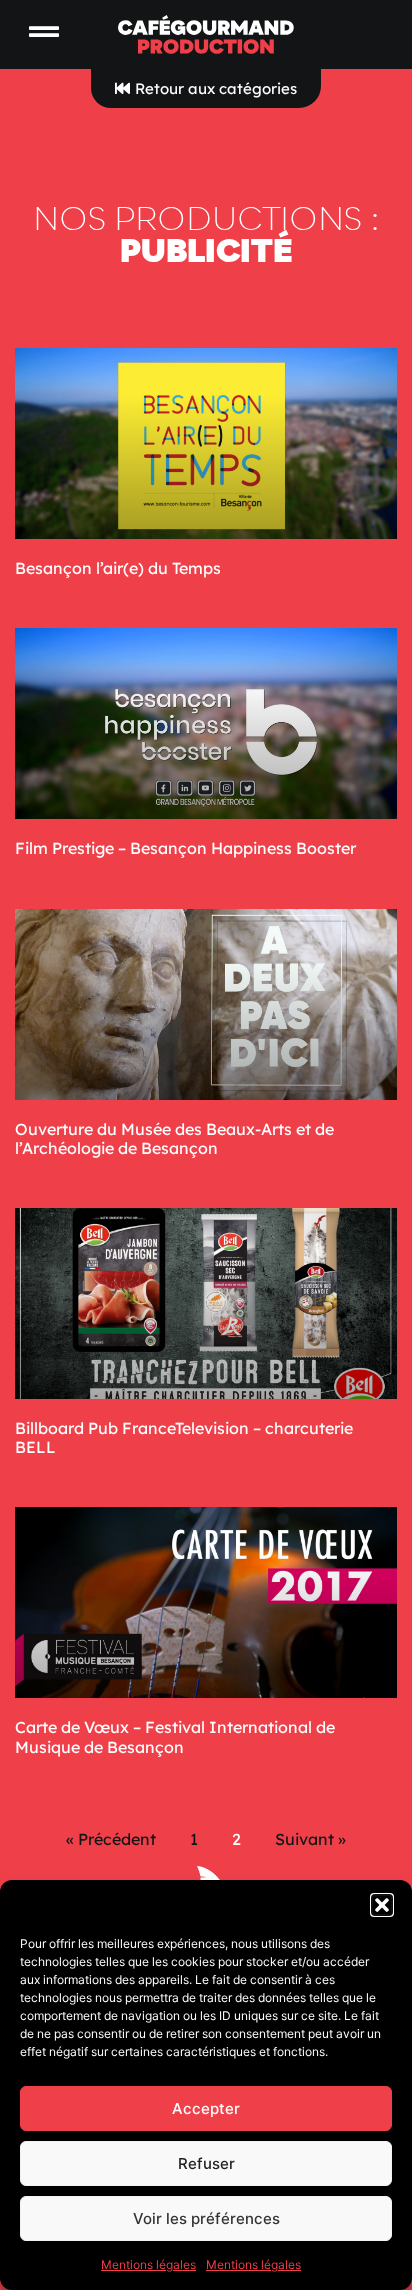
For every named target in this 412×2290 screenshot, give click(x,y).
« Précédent (111, 1839)
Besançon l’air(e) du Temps (118, 568)
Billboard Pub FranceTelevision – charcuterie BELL (184, 1437)
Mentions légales (148, 2264)
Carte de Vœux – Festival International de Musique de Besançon (175, 1736)
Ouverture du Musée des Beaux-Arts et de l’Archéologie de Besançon (174, 1138)
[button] (382, 1905)
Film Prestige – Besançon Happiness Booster (185, 848)
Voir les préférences (206, 2218)
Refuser (206, 2163)
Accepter (206, 2108)
